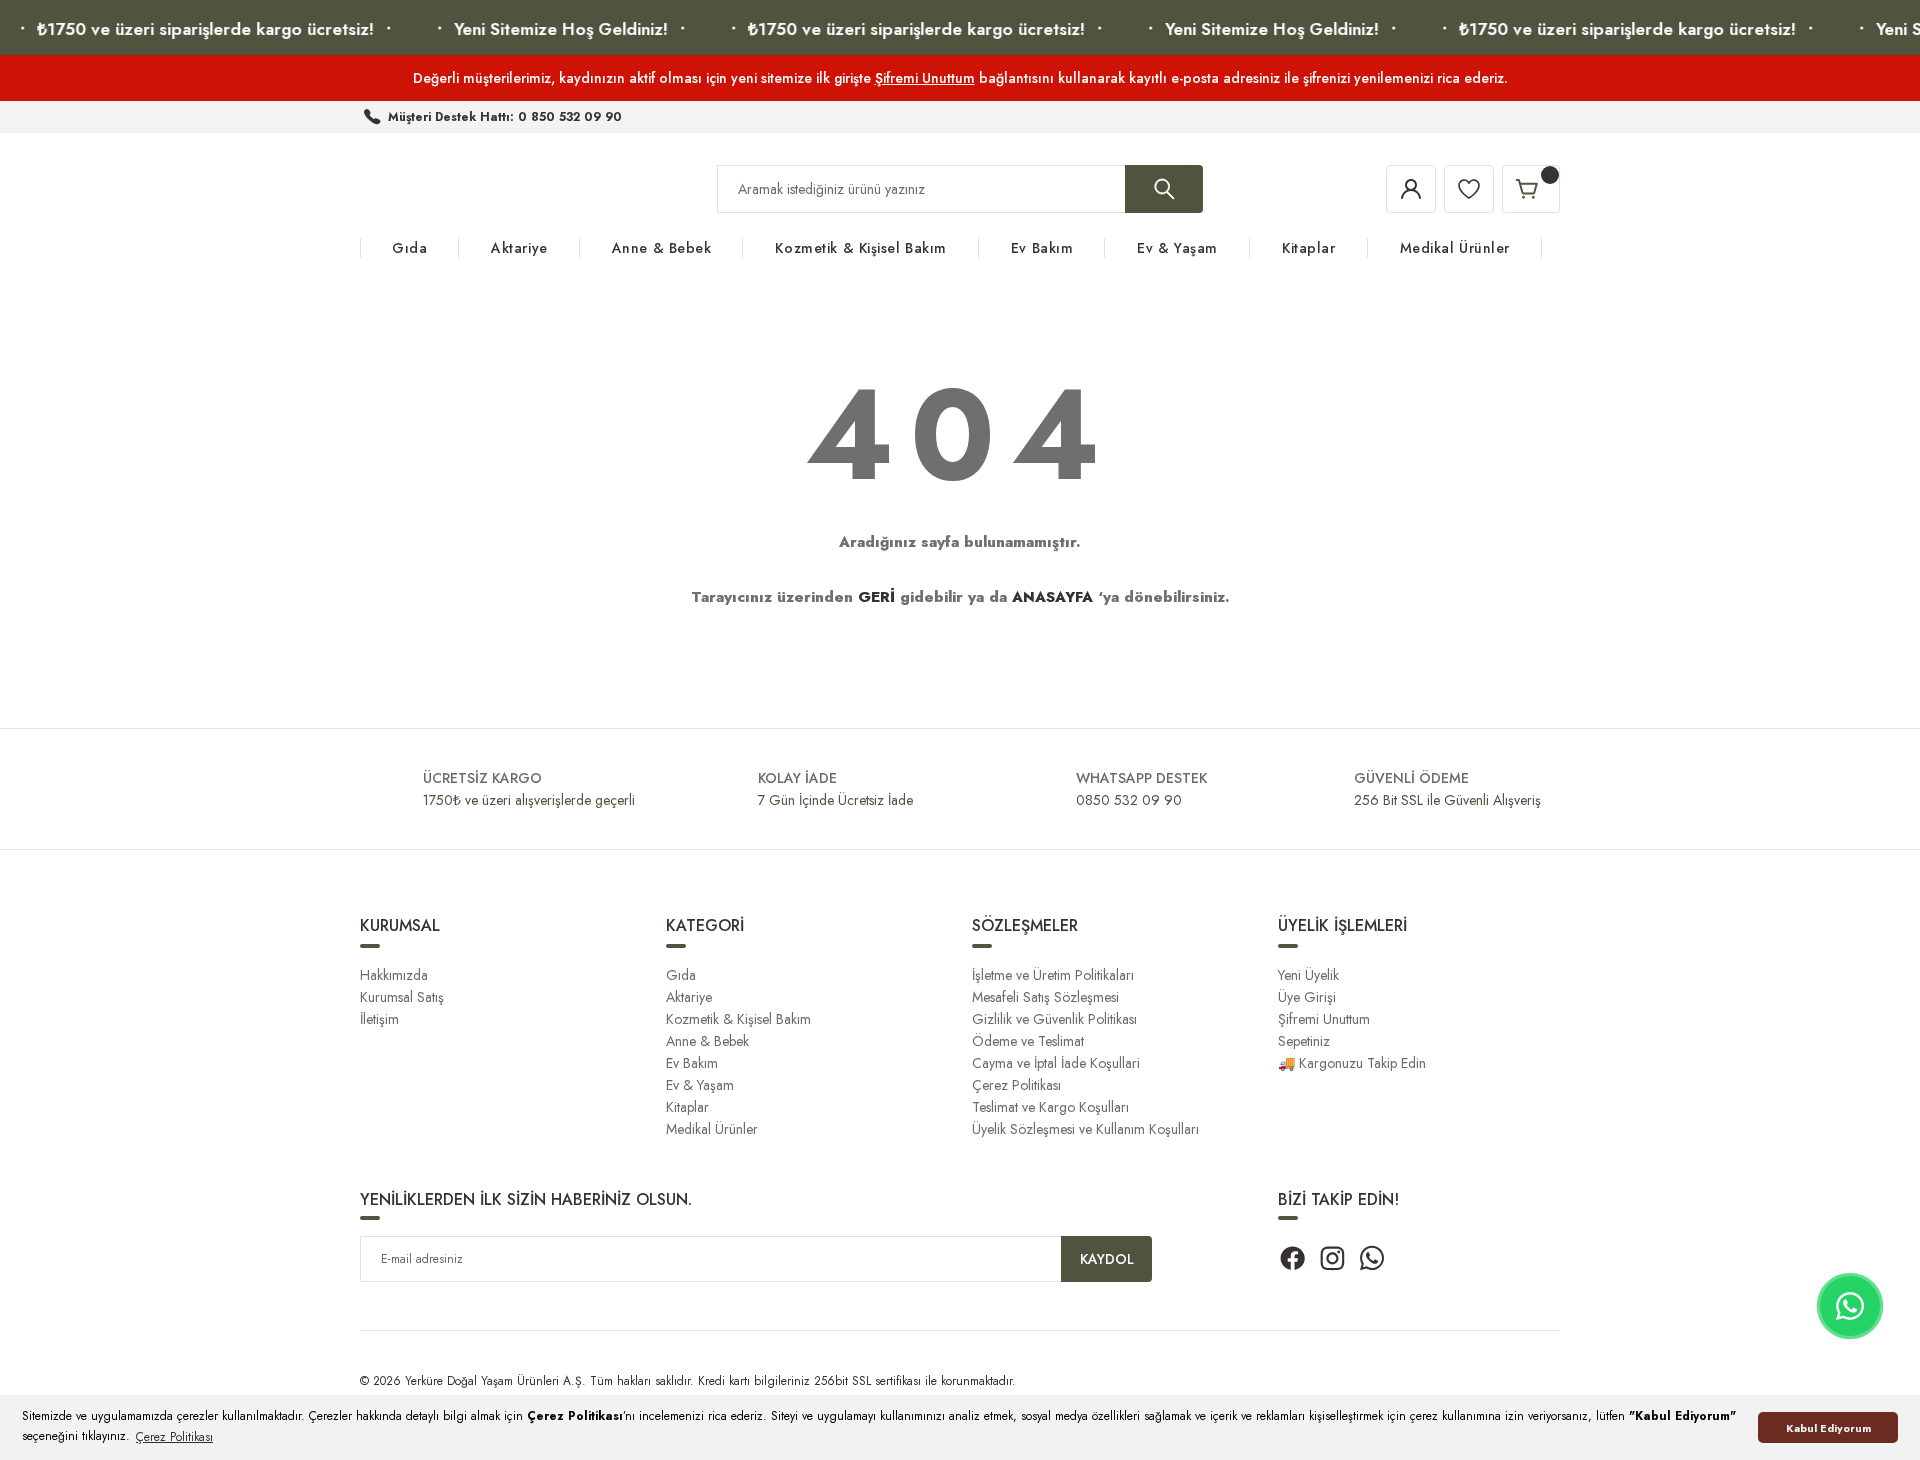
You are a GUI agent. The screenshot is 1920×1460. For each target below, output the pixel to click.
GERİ (876, 597)
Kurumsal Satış (402, 997)
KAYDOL (1107, 1259)
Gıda (681, 975)
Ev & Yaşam (700, 1085)
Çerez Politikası (1016, 1085)
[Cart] (1531, 189)
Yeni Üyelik (1308, 975)
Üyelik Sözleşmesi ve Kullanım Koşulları (1085, 1129)
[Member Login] (1411, 189)
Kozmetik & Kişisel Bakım (738, 1019)
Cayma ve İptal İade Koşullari (1056, 1063)
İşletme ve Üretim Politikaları (1053, 975)
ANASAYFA (1052, 597)
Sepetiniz (1304, 1041)
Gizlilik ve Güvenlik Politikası (1054, 1019)
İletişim (379, 1019)
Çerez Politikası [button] (174, 1437)
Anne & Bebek (707, 1041)
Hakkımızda (394, 975)
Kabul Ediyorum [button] (1828, 1428)
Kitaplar (687, 1107)
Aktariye (689, 997)
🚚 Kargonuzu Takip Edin (1352, 1063)
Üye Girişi (1307, 997)
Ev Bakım (692, 1063)
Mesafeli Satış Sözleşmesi (1045, 997)
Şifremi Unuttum (925, 78)
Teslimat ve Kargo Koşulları (1050, 1107)
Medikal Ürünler (712, 1129)
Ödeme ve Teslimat (1028, 1041)
